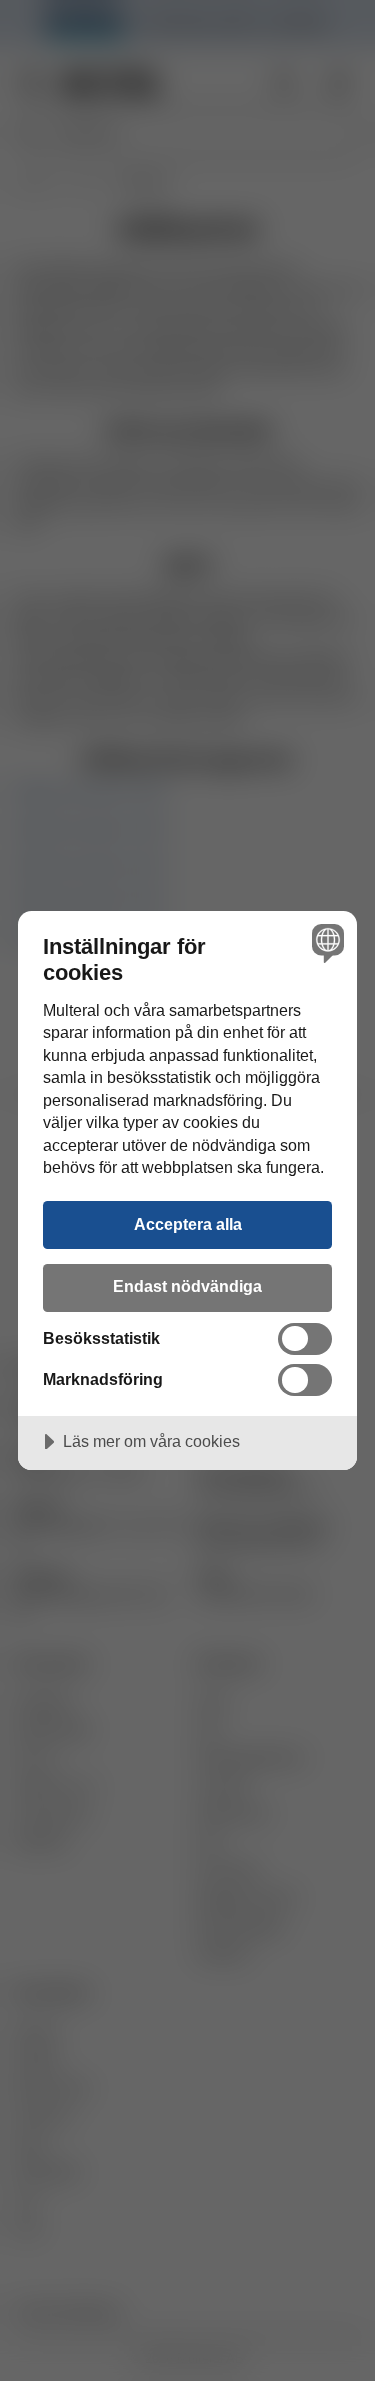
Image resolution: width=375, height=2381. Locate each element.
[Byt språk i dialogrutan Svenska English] (325, 942)
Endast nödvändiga (187, 1286)
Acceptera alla (188, 1224)
